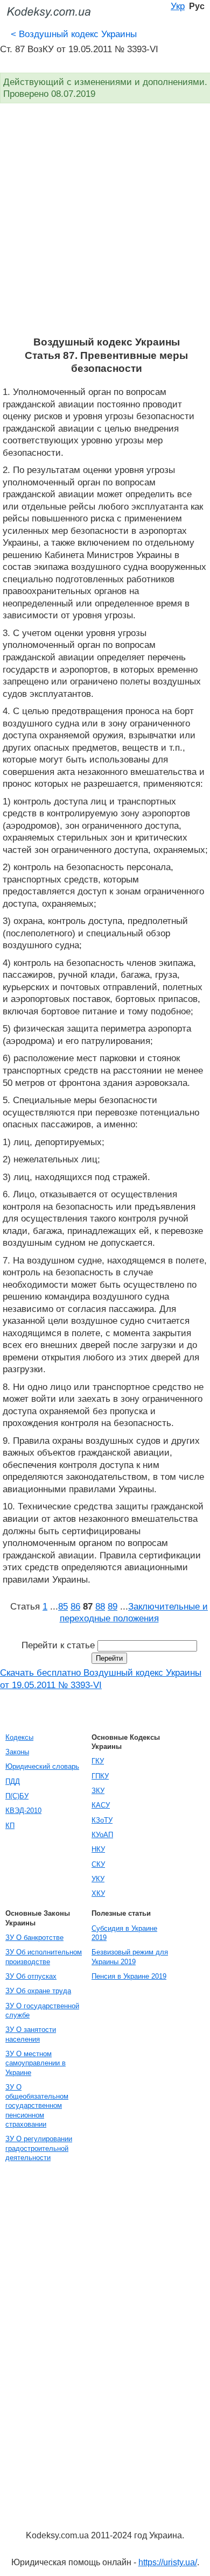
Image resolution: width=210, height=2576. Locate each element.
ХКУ (98, 1893)
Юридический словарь (42, 1766)
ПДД (13, 1781)
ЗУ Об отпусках (31, 1976)
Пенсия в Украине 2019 (129, 1976)
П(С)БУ (17, 1796)
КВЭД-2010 (23, 1811)
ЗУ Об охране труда (38, 1991)
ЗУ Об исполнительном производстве (44, 1957)
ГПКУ (100, 1776)
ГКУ (98, 1761)
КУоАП (102, 1835)
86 (75, 1606)
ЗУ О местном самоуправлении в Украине (36, 2063)
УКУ (98, 1879)
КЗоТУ (102, 1820)
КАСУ (101, 1805)
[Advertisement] (105, 225)
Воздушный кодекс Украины (74, 34)
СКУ (98, 1864)
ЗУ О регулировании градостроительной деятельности (39, 2148)
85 (63, 1606)
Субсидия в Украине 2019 (124, 1933)
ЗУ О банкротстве (34, 1938)
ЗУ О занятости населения (31, 2034)
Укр (178, 6)
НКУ (98, 1849)
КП (10, 1826)
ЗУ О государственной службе (42, 2010)
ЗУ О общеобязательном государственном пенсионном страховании (37, 2106)
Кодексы (19, 1737)
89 (113, 1606)
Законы (17, 1752)
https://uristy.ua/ (168, 2562)
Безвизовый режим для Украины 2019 (130, 1957)
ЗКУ (98, 1791)
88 (100, 1606)
